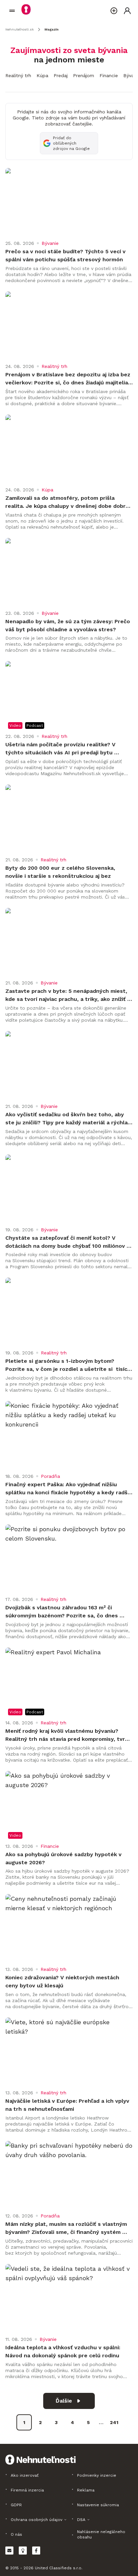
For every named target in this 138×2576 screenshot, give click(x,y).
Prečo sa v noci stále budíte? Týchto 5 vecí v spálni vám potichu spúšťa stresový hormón (66, 255)
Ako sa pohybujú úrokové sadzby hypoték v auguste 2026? (64, 1858)
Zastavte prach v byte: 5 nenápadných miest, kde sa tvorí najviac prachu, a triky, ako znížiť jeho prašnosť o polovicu (67, 996)
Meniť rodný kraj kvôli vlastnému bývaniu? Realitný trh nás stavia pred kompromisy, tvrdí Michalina (68, 1735)
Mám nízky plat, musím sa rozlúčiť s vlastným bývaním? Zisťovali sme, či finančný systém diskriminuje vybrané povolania (67, 2229)
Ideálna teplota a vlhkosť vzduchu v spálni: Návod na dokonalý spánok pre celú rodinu (64, 2351)
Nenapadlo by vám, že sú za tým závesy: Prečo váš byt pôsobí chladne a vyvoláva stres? (68, 625)
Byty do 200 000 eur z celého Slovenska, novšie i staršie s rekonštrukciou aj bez (61, 872)
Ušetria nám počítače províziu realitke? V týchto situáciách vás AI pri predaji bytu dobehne (61, 749)
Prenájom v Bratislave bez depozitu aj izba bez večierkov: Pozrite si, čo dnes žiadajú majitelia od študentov (69, 379)
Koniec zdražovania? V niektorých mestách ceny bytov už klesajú (63, 1981)
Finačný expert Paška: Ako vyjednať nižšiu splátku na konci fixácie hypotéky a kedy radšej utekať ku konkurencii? (69, 1489)
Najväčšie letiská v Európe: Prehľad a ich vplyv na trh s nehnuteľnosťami (68, 2105)
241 (114, 2422)
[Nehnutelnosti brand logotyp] (12, 11)
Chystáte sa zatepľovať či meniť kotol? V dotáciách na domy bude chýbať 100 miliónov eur (66, 1242)
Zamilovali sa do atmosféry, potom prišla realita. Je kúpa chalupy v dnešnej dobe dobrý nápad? (68, 502)
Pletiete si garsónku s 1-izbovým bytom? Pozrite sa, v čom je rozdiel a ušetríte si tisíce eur (69, 1365)
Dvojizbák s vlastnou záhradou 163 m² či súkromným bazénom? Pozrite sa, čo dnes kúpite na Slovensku (62, 1612)
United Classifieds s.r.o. (59, 2568)
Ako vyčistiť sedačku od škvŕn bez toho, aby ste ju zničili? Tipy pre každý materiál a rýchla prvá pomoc (67, 1119)
